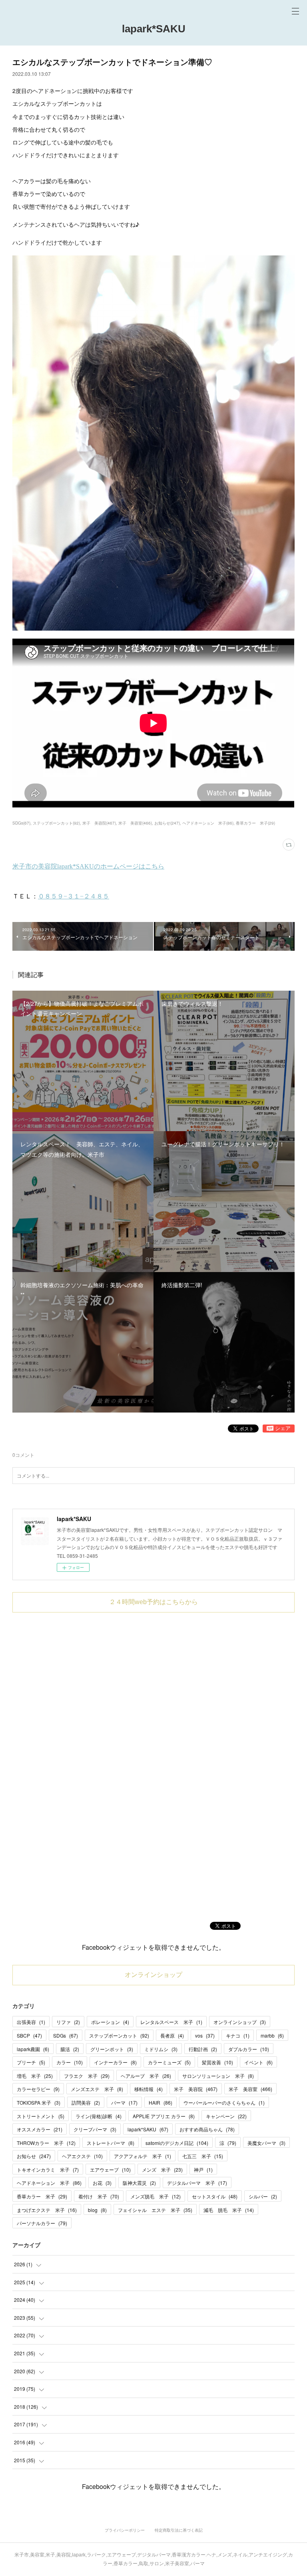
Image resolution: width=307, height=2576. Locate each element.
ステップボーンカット (119, 2035)
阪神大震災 (139, 2183)
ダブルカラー (249, 2049)
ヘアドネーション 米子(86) (208, 823)
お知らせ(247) (167, 823)
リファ (68, 2022)
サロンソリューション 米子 (218, 2076)
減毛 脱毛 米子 (229, 2210)
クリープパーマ (95, 2129)
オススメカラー (40, 2129)
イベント (258, 2062)
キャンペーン (226, 2116)
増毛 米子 (35, 2076)
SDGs (66, 2035)
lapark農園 (33, 2049)
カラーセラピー (38, 2089)
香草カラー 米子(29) (255, 823)
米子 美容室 (250, 2089)
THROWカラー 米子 (46, 2143)
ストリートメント (41, 2116)
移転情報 (149, 2089)
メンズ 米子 (162, 2169)
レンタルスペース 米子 (171, 2022)
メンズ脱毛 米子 (155, 2196)
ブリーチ (31, 2062)
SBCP (29, 2035)
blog (97, 2210)
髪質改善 (217, 2062)
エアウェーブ (110, 2169)
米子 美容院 (196, 2089)
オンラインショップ (153, 1975)
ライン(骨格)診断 (99, 2116)
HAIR (160, 2102)
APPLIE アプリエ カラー (164, 2116)
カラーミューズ (169, 2062)
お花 (102, 2183)
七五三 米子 (203, 2156)
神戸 (203, 2169)
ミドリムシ (161, 2049)
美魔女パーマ (266, 2143)
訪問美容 (86, 2102)
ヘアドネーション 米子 (49, 2183)
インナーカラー (115, 2062)
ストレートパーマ (111, 2143)
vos (205, 2035)
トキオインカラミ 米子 (48, 2169)
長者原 (172, 2035)
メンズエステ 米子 (97, 2089)
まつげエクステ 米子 (47, 2210)
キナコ (238, 2035)
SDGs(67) (21, 823)
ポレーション (110, 2022)
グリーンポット (112, 2049)
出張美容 (31, 2022)
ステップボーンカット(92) (56, 823)
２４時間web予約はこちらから (153, 1602)
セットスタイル (215, 2196)
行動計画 (203, 2049)
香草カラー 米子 (42, 2196)
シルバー (263, 2196)
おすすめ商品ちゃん (207, 2129)
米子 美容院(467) (99, 823)
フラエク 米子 (87, 2076)
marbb (272, 2035)
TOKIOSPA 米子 (39, 2102)
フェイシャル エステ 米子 (155, 2210)
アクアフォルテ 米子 (143, 2156)
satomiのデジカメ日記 (177, 2143)
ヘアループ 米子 (146, 2076)
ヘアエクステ (82, 2156)
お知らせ (34, 2156)
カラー (70, 2062)
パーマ (124, 2102)
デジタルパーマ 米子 (197, 2183)
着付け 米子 (99, 2196)
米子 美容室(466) (135, 823)
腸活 (70, 2049)
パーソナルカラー (42, 2223)
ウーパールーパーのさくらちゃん (224, 2102)
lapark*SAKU (154, 29)
